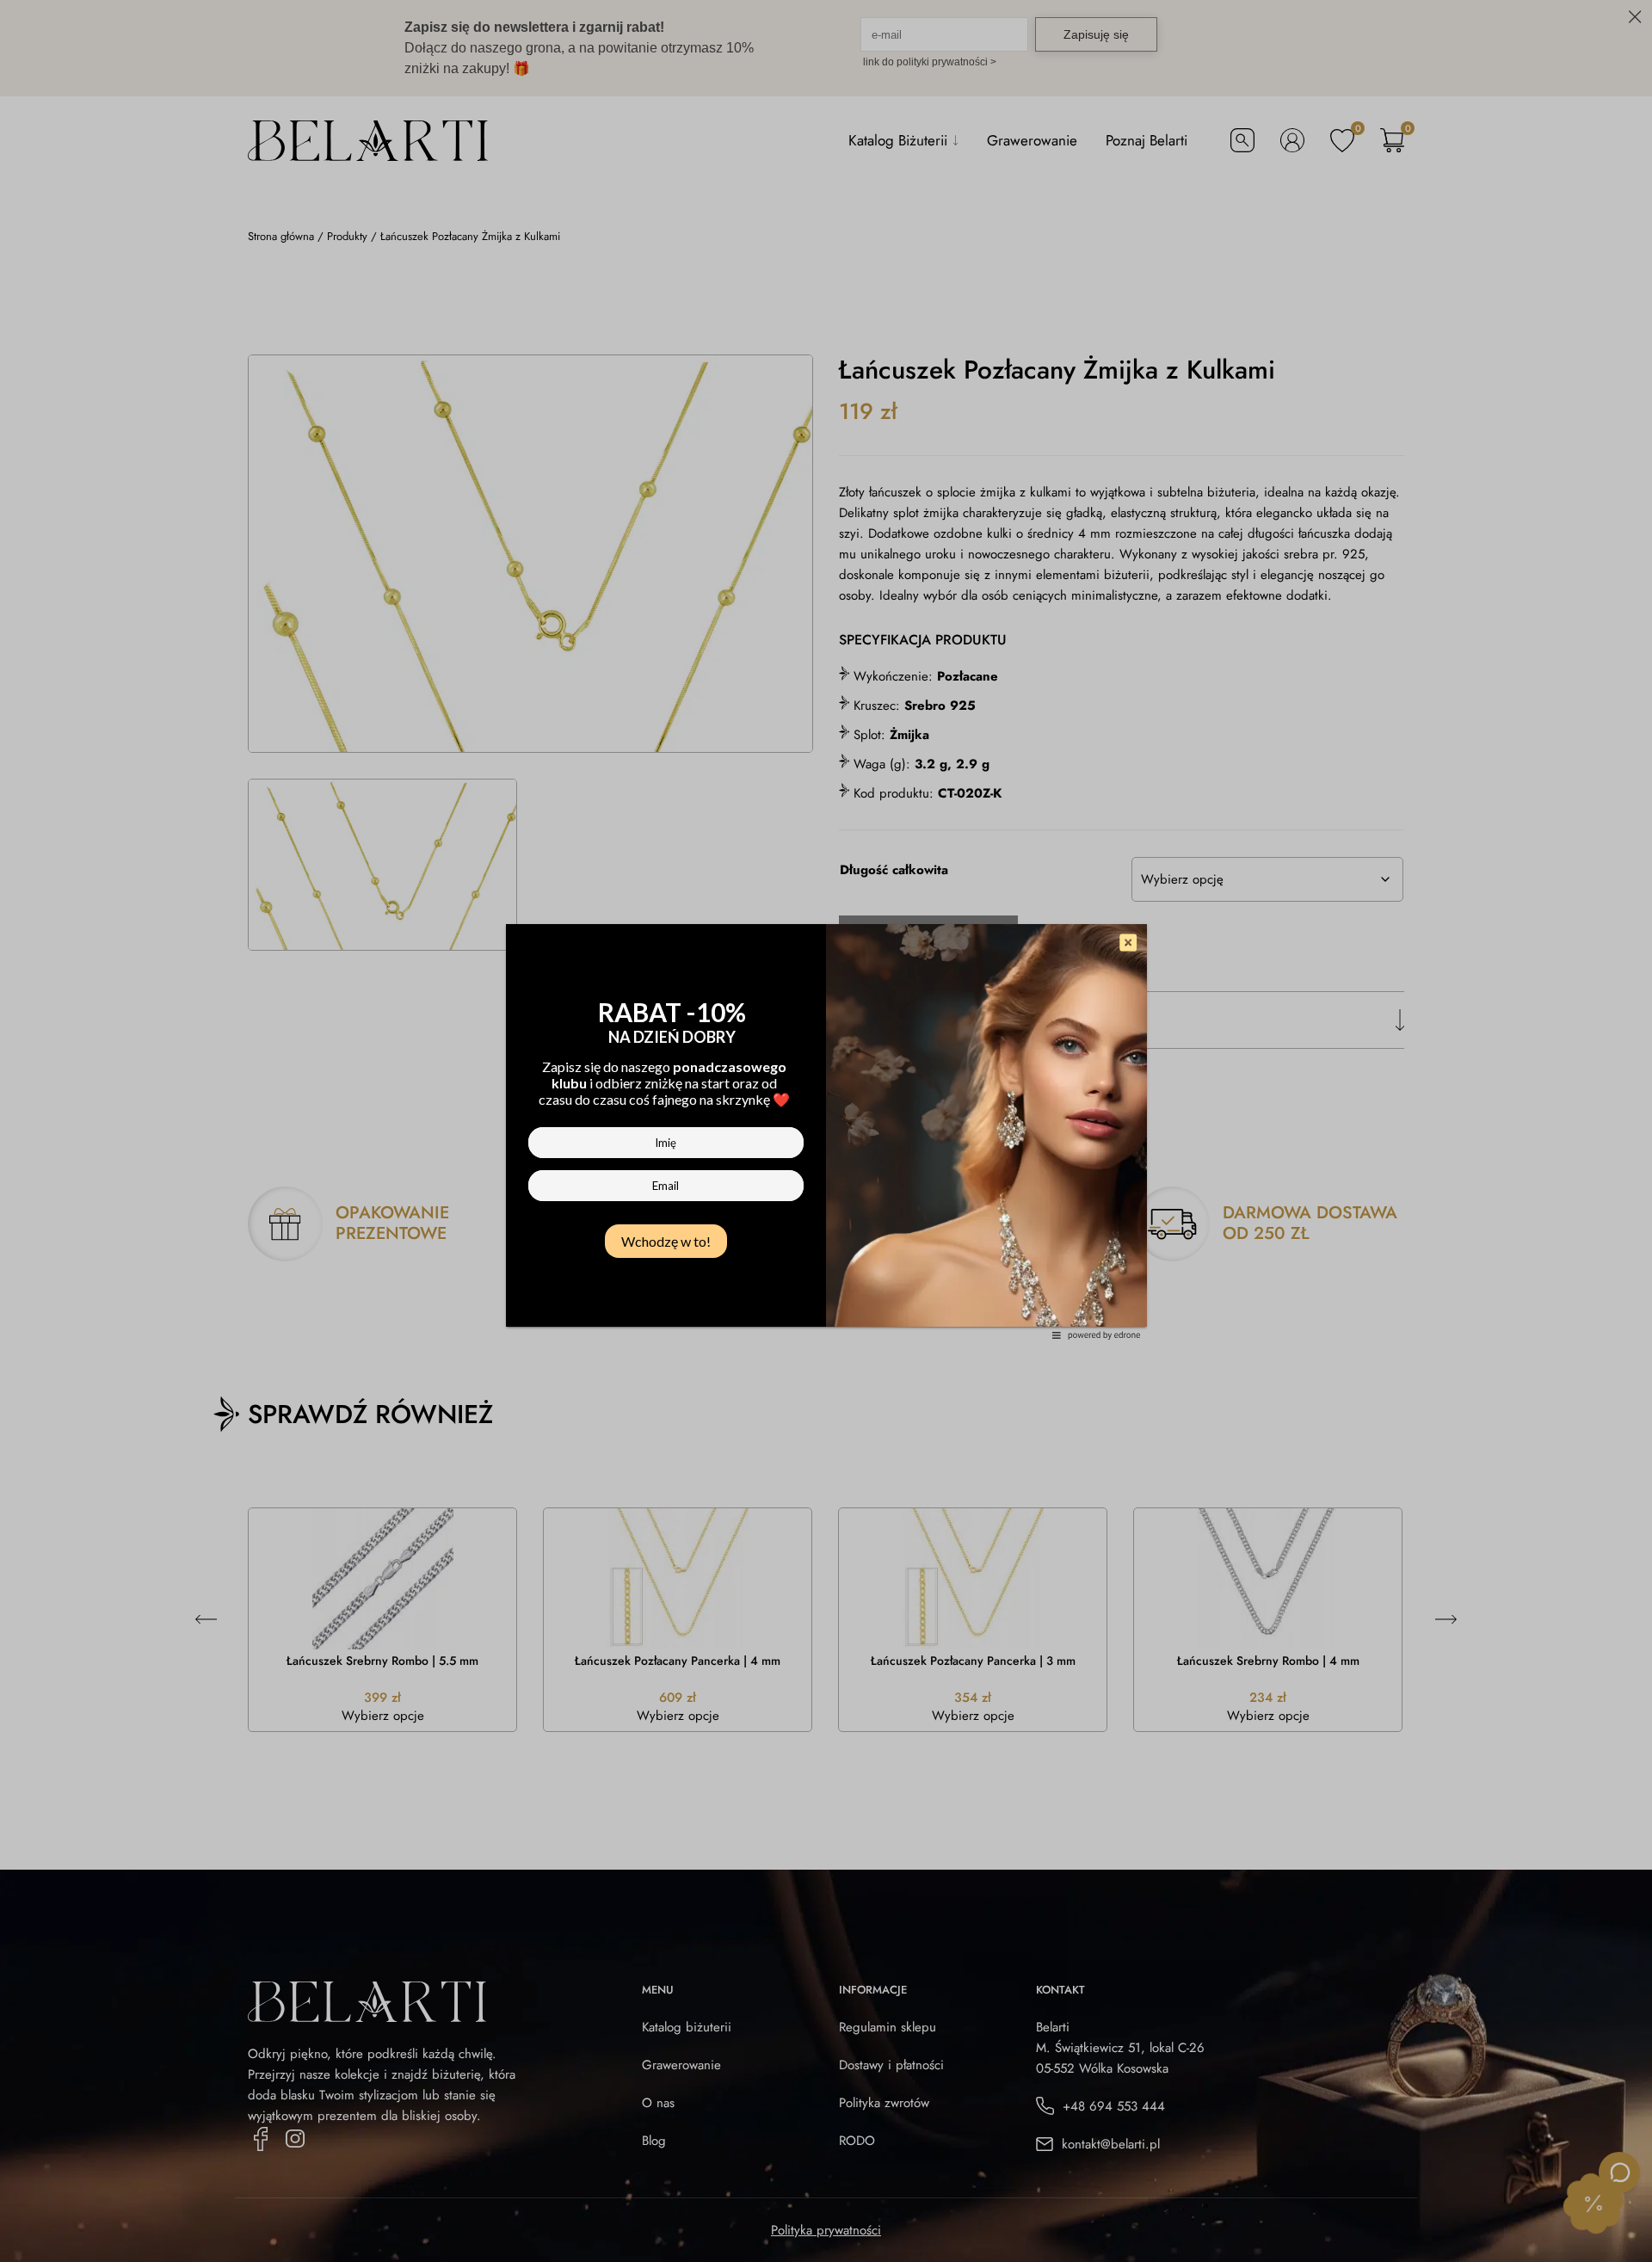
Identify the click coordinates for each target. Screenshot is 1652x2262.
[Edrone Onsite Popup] (826, 1131)
